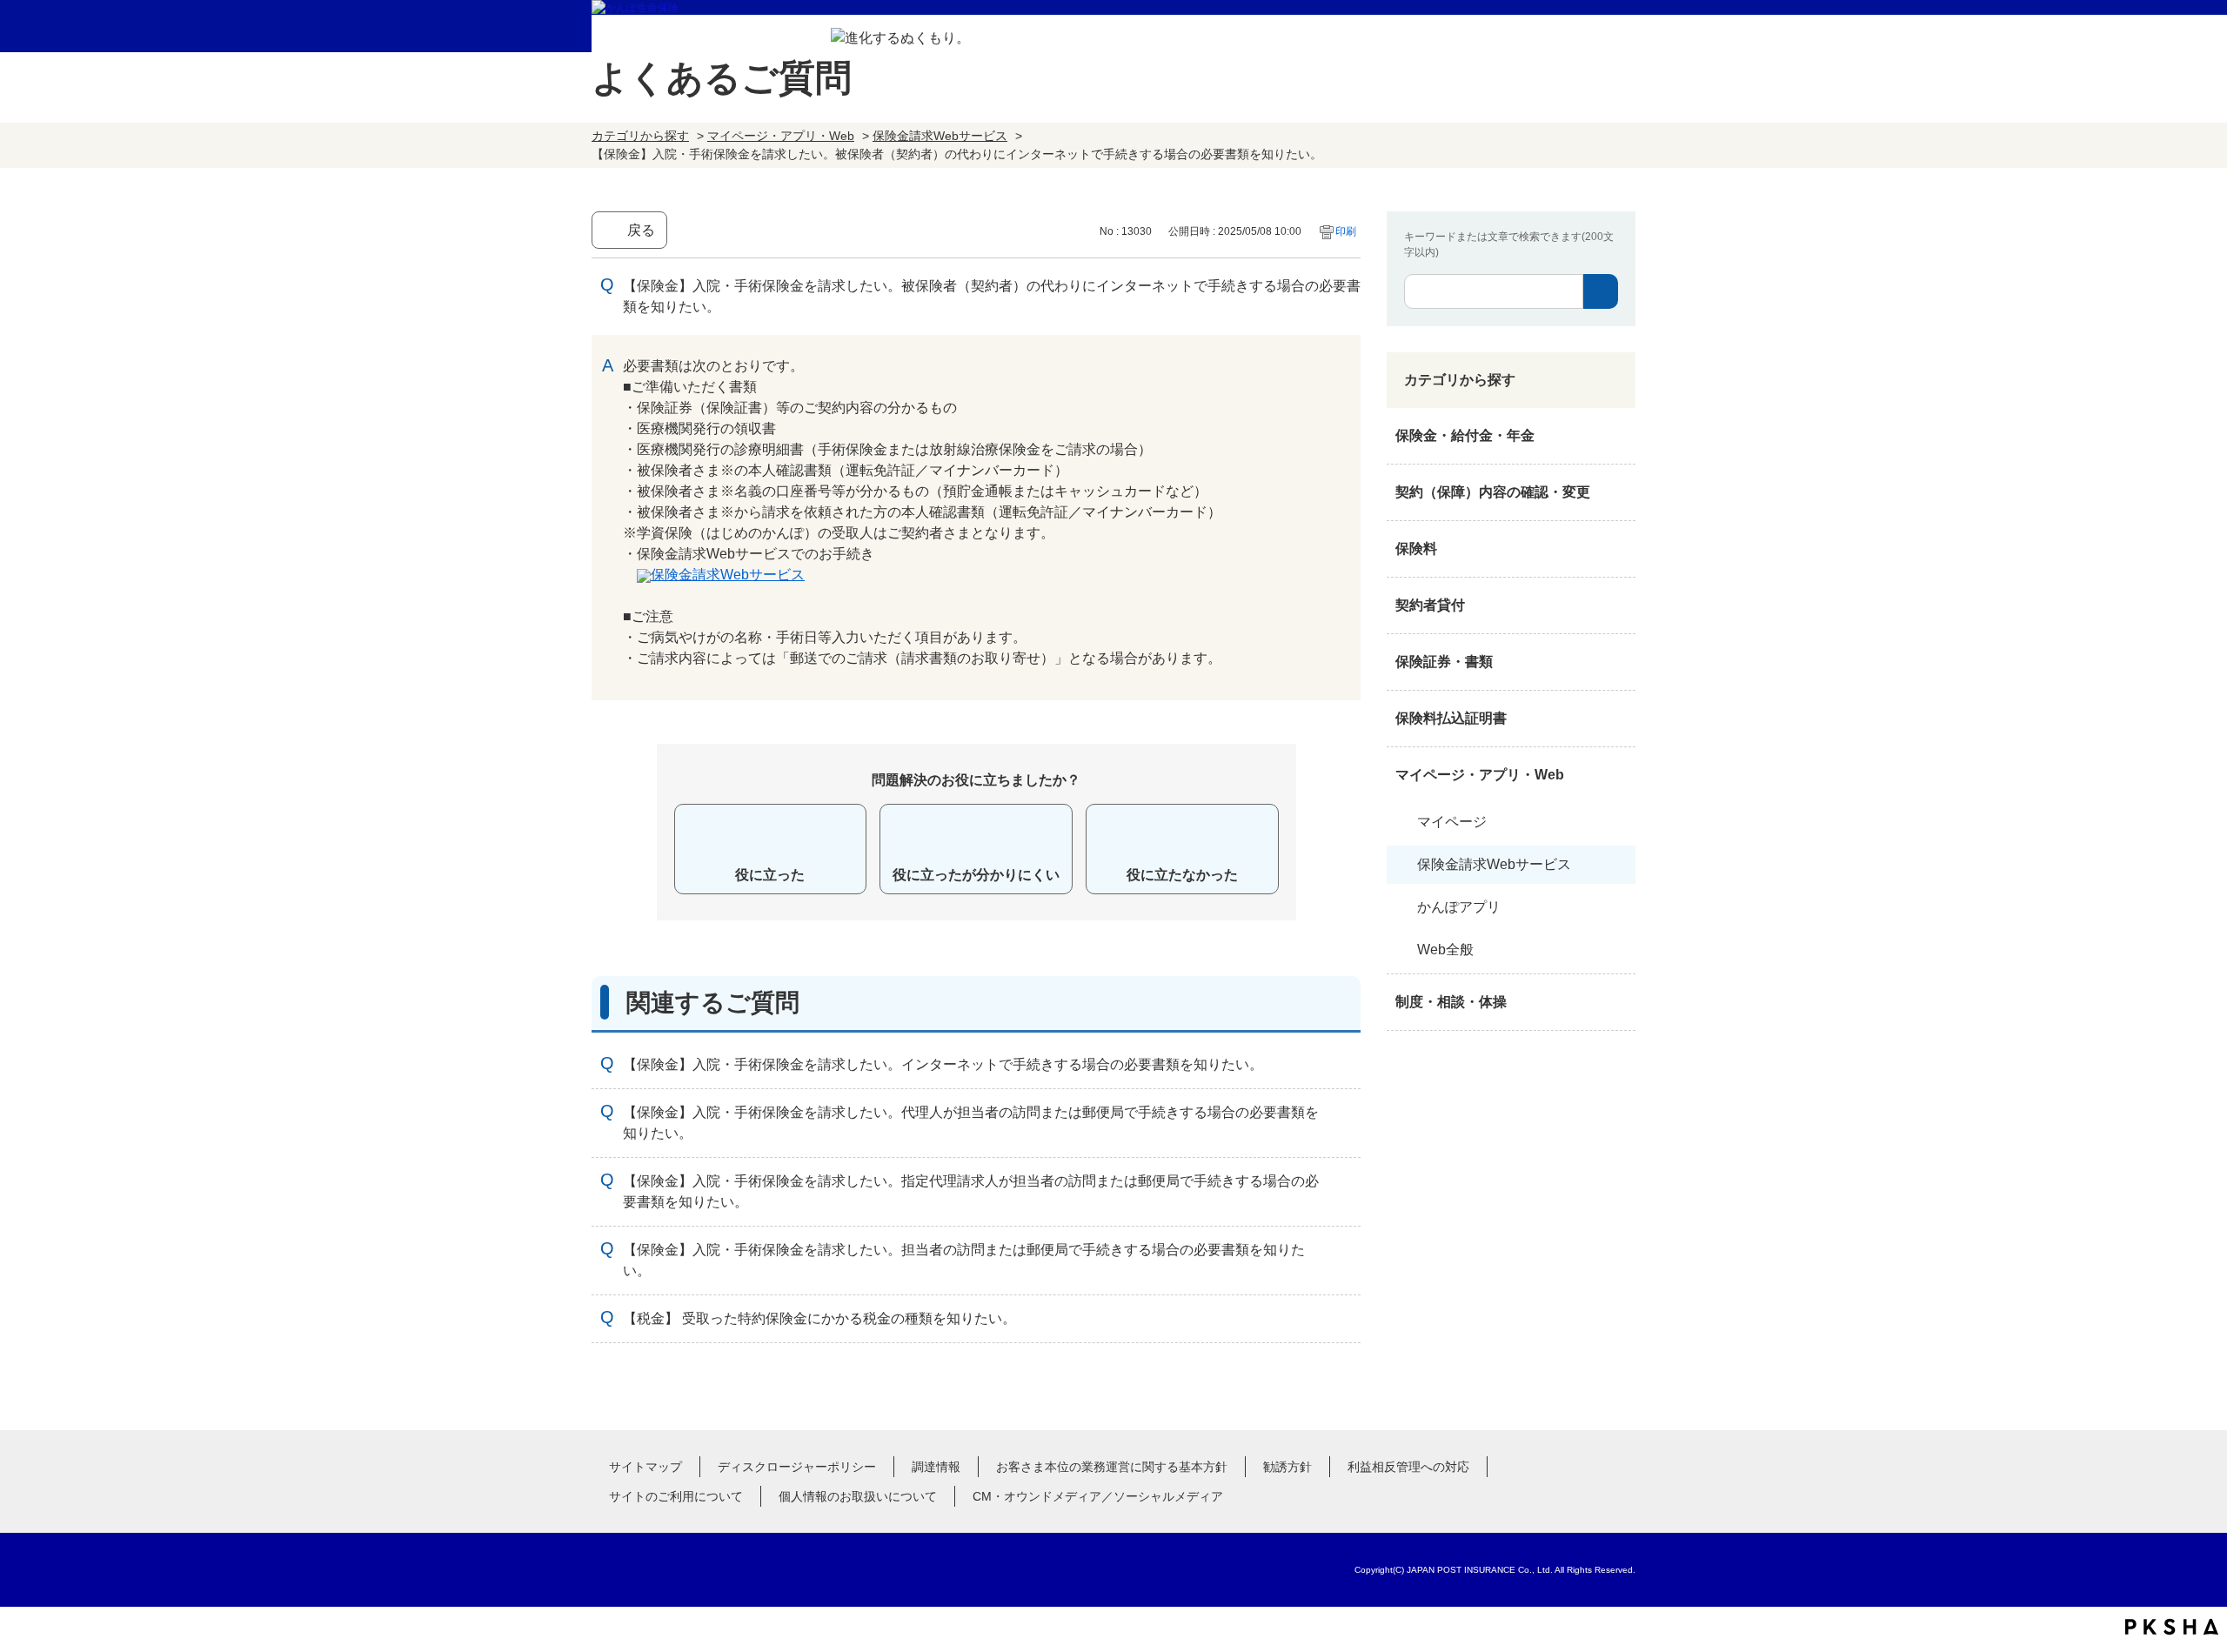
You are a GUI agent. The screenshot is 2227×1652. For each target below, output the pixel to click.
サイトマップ (645, 1467)
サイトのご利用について (676, 1496)
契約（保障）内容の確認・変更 (1493, 492)
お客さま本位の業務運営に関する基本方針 (1112, 1467)
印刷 (1346, 231)
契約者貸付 (1430, 605)
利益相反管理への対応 (1408, 1467)
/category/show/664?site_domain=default (1618, 1002)
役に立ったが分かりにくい (976, 875)
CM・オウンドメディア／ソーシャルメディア (1098, 1496)
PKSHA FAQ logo (2172, 1627)
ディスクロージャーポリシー (797, 1467)
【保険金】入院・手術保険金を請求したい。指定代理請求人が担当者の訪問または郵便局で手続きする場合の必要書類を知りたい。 (971, 1191)
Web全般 (1445, 950)
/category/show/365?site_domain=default (1618, 719)
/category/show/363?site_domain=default (1618, 492)
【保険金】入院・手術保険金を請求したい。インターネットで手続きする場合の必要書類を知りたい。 (943, 1064)
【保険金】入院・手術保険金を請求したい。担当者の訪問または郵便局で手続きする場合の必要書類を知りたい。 (964, 1260)
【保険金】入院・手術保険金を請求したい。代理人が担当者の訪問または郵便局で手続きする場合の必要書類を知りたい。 (971, 1123)
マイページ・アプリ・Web (781, 136)
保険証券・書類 (1444, 662)
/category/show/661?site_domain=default (1618, 549)
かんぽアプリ (1459, 907)
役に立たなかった (1182, 875)
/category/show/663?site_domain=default (1618, 662)
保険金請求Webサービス (940, 136)
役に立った (770, 875)
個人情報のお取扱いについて (858, 1496)
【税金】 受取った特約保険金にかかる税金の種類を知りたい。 (819, 1318)
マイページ (1452, 822)
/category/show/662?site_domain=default (1618, 605)
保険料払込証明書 (1451, 718)
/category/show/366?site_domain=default (1618, 775)
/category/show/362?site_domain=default (1618, 436)
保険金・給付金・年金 (1465, 435)
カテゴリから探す (640, 136)
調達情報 (936, 1467)
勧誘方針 (1287, 1467)
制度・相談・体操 (1451, 1002)
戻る (641, 230)
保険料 (1416, 548)
